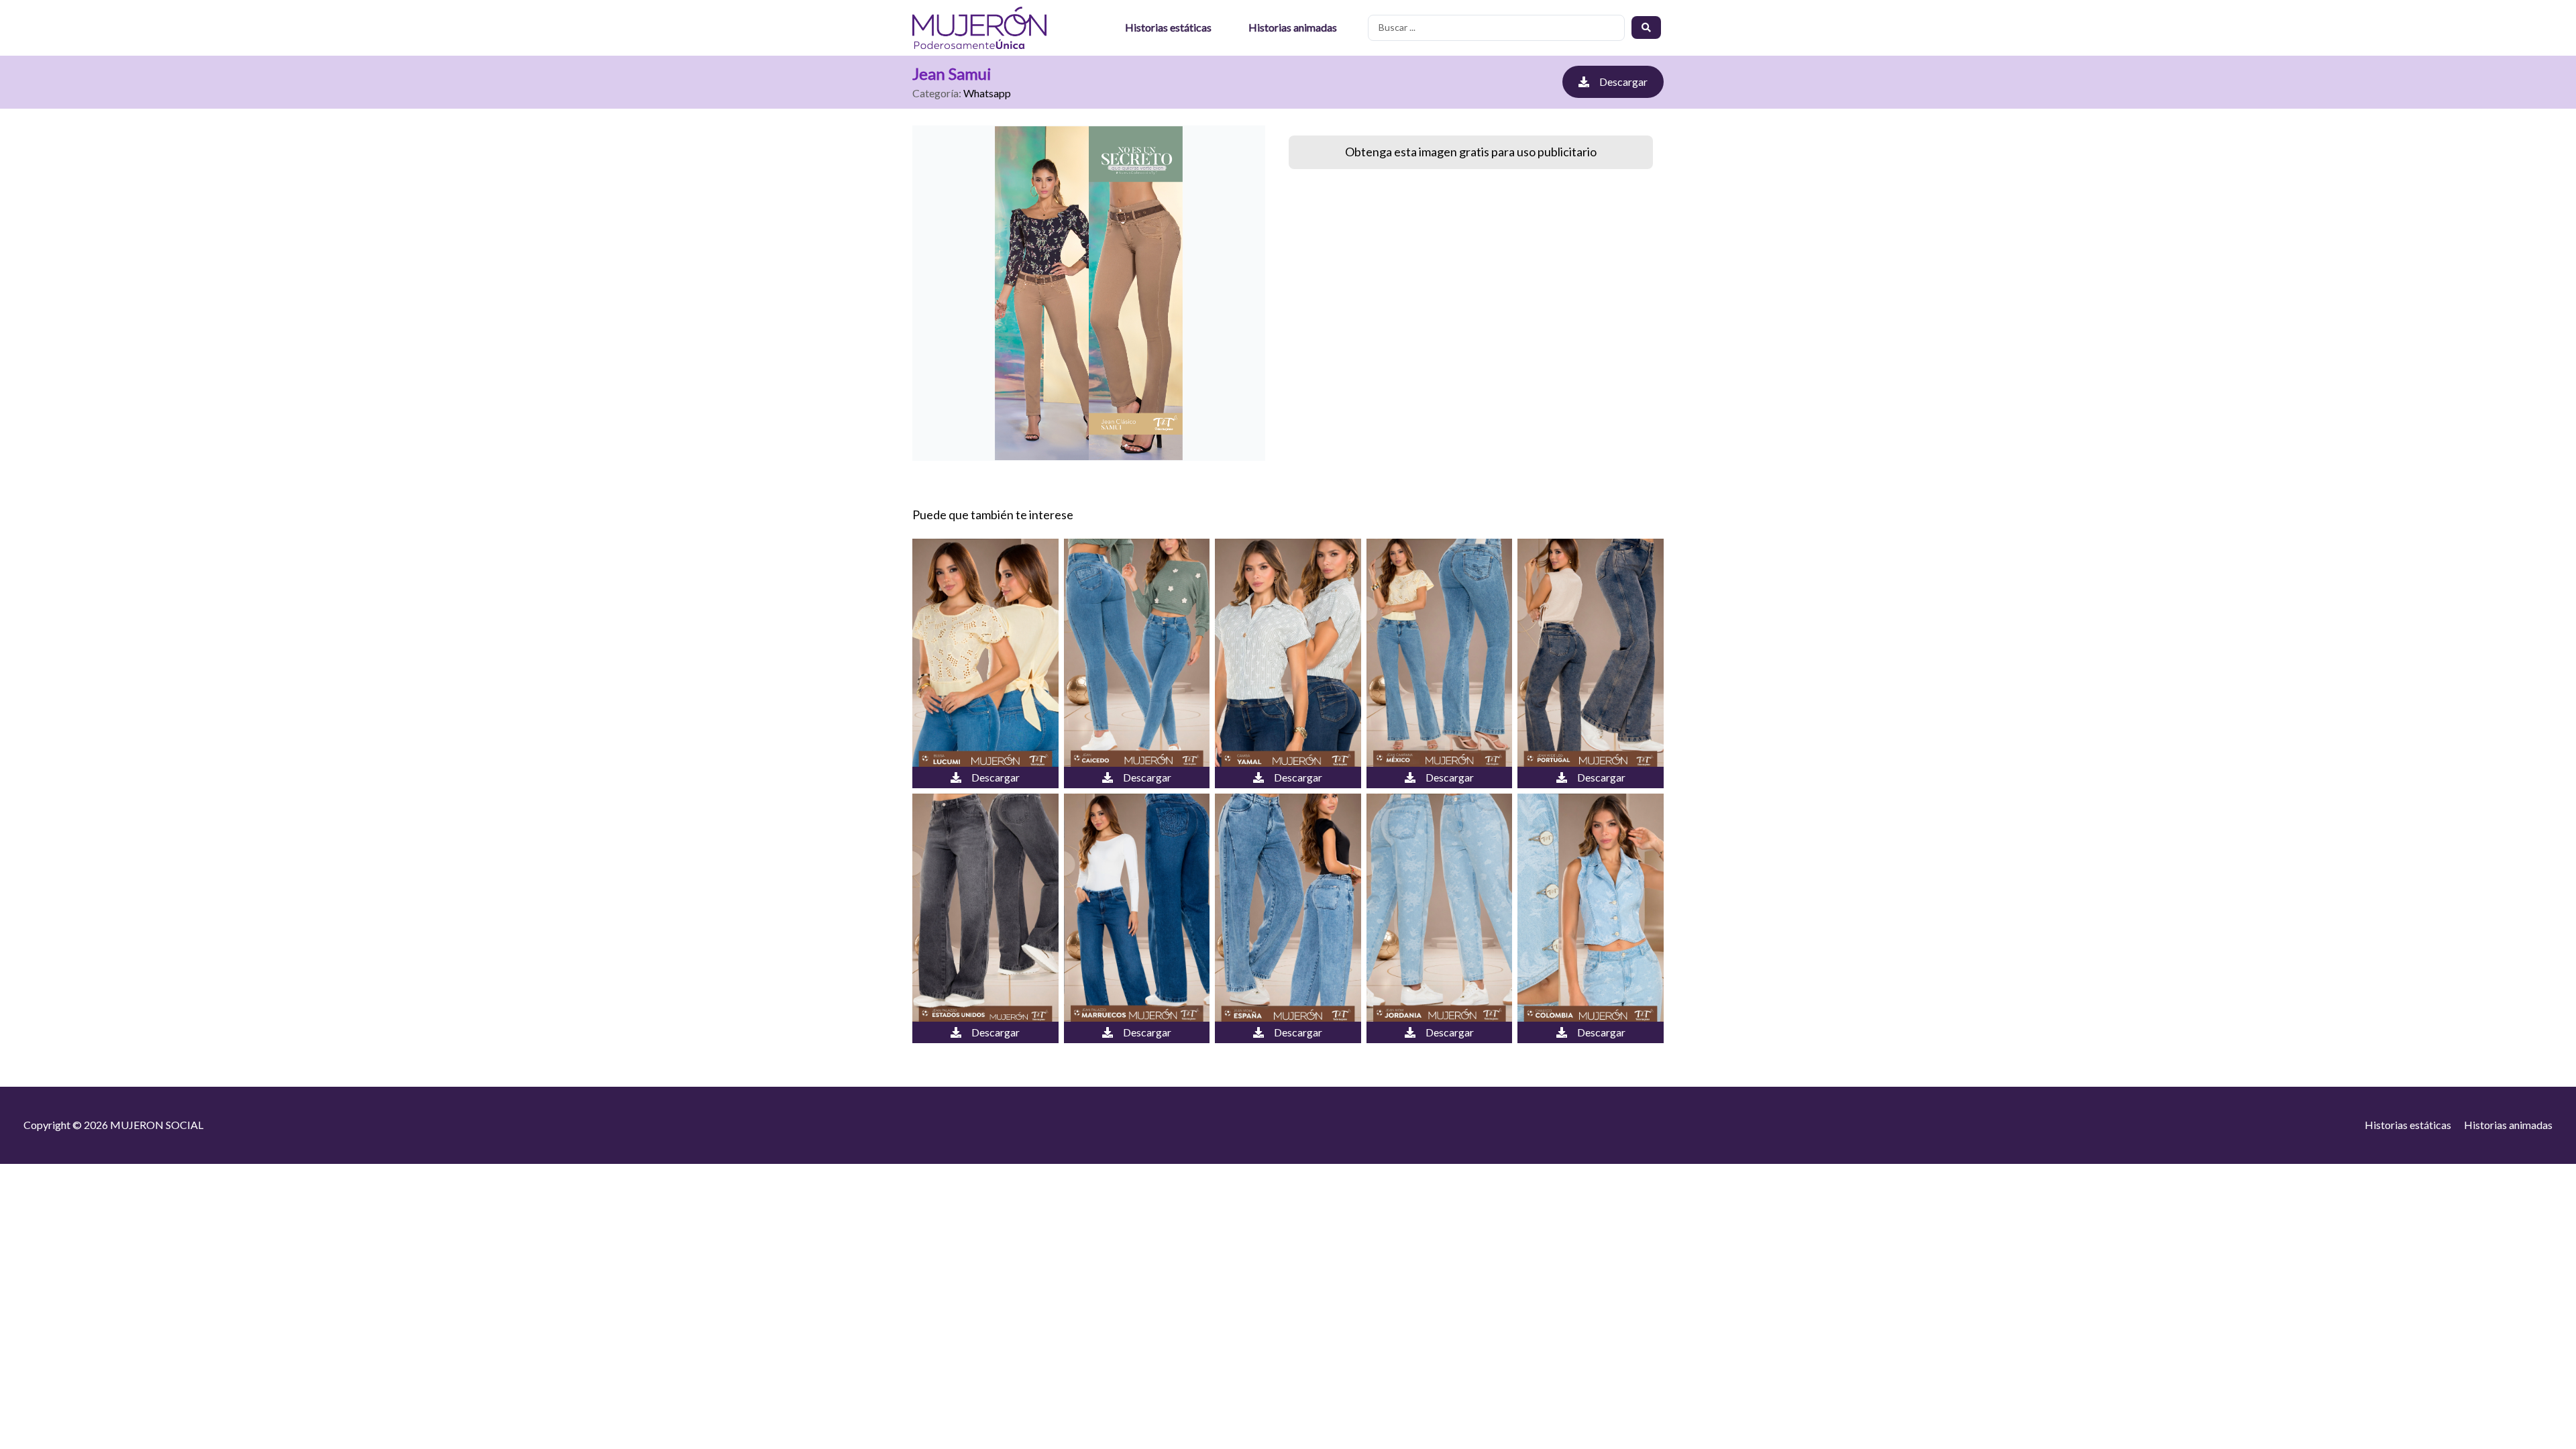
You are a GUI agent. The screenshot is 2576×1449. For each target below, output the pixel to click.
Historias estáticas (1168, 27)
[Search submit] (1646, 28)
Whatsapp (987, 93)
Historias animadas (1293, 27)
